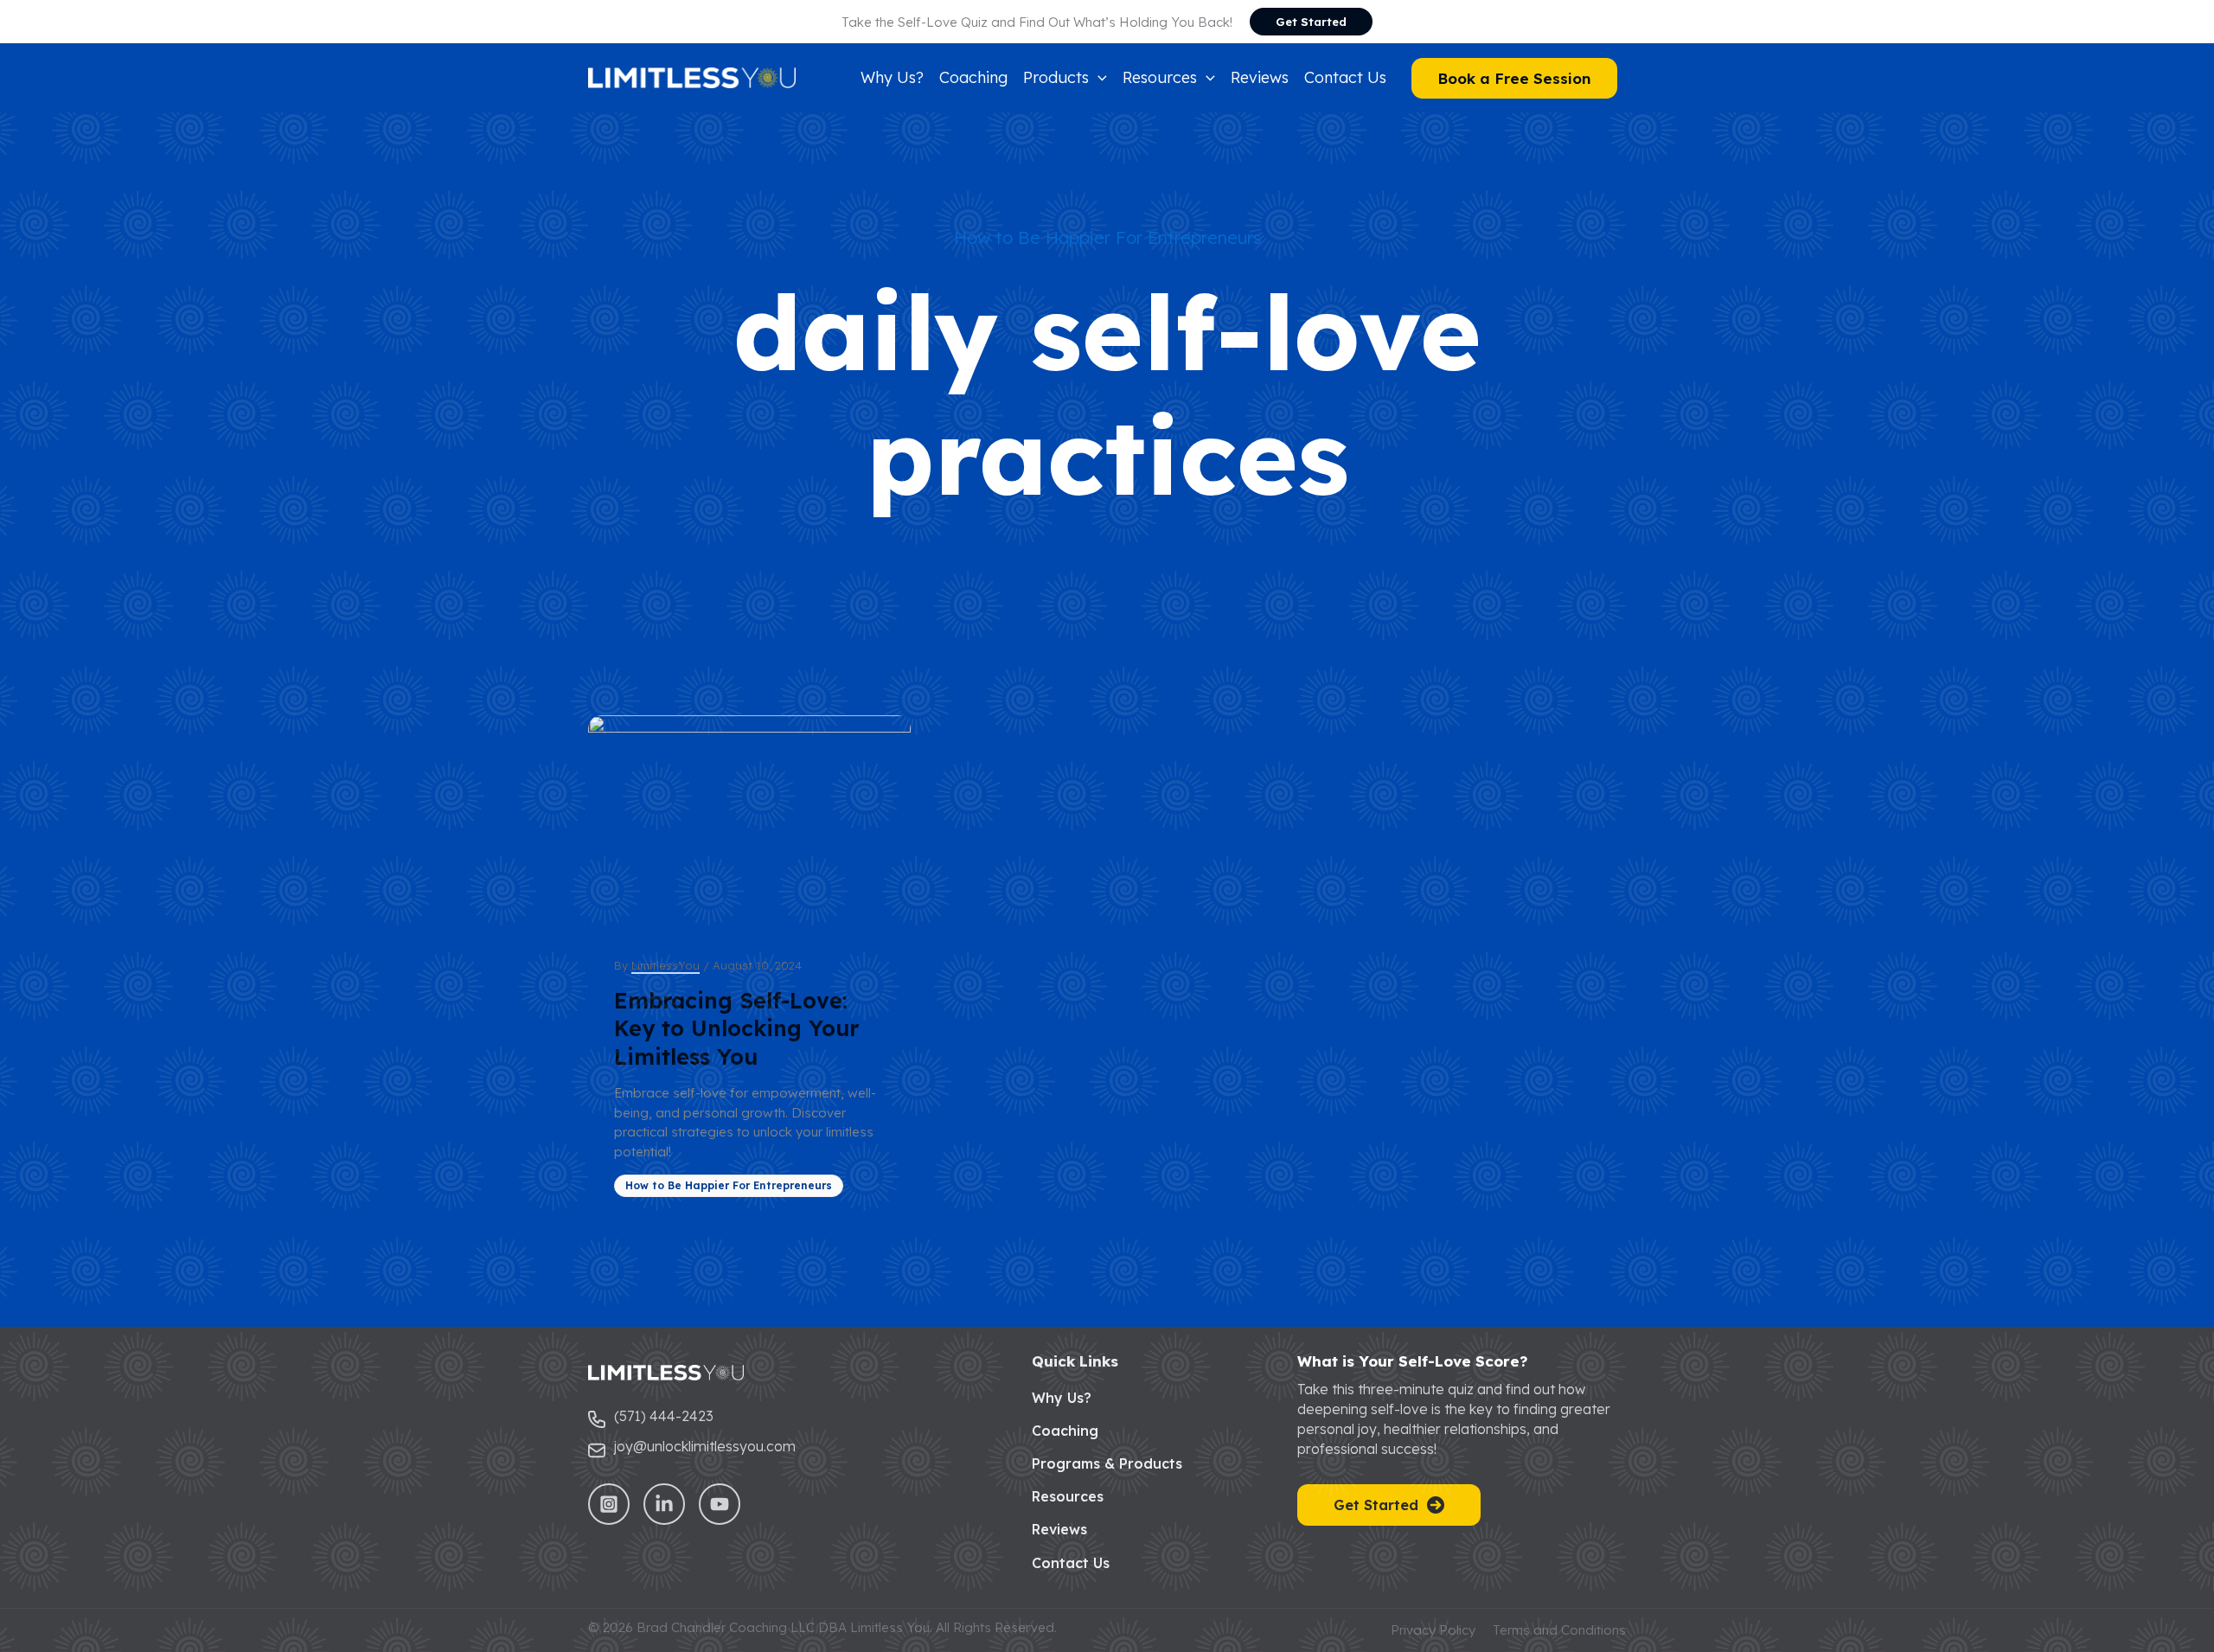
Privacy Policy (1433, 1630)
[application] (1098, 78)
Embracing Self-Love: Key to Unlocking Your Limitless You (736, 1028)
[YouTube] (720, 1504)
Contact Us (1071, 1563)
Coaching (1065, 1431)
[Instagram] (609, 1504)
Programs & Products (1107, 1463)
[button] (1311, 22)
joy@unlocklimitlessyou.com (705, 1446)
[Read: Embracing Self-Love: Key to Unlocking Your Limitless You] (749, 823)
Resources (1068, 1496)
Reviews (1059, 1529)
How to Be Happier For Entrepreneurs (1107, 237)
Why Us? (1062, 1398)
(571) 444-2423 (664, 1416)
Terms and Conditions (1559, 1630)
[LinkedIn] (664, 1504)
